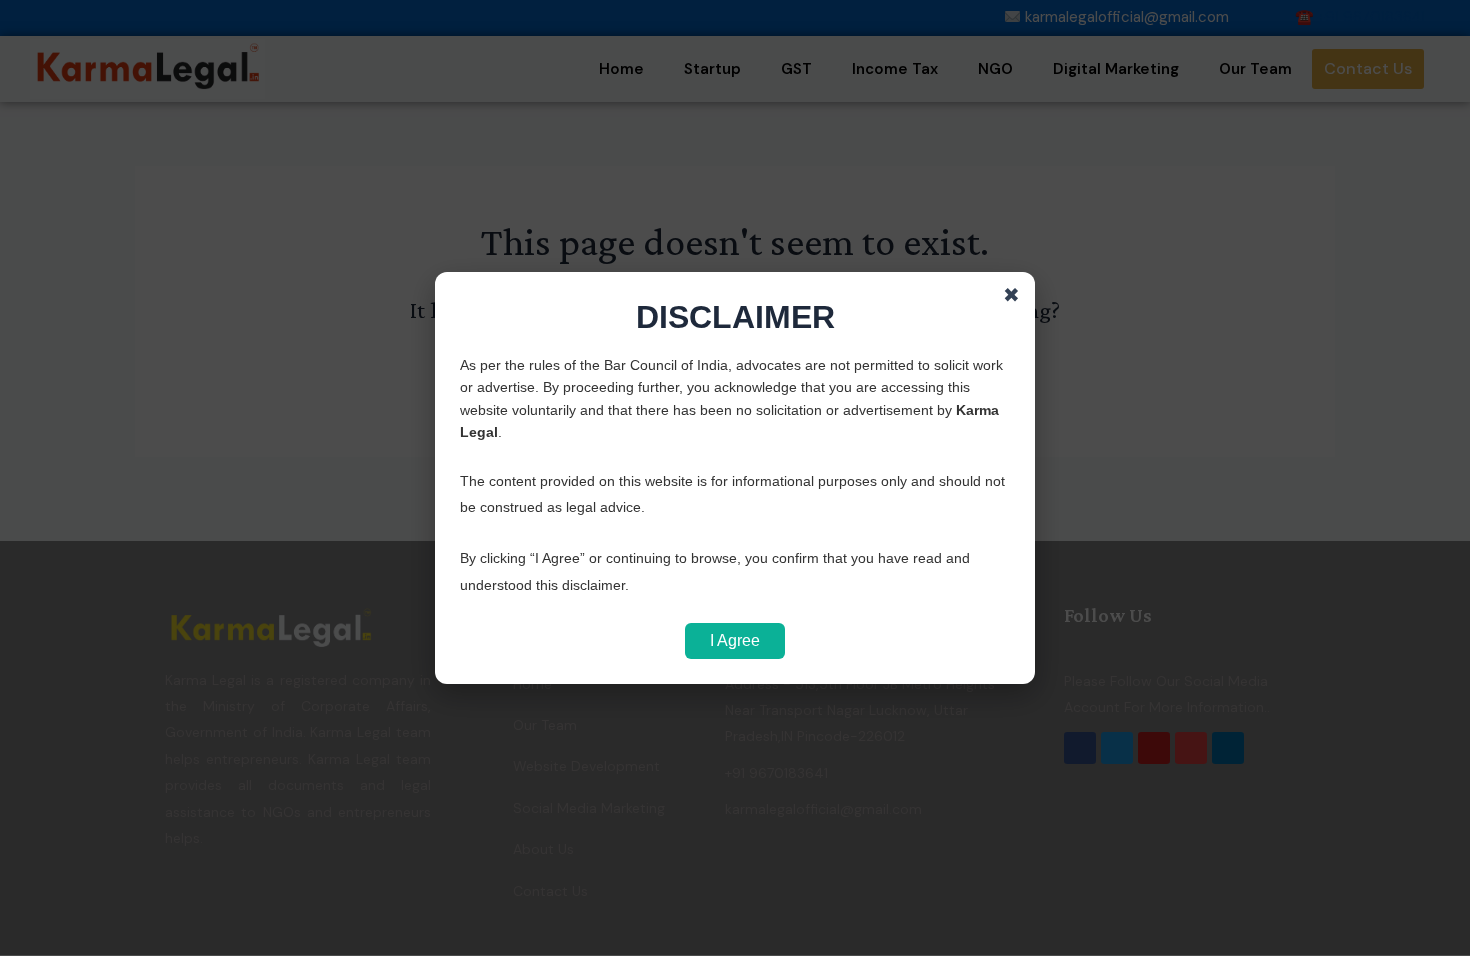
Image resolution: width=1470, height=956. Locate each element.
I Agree (735, 640)
